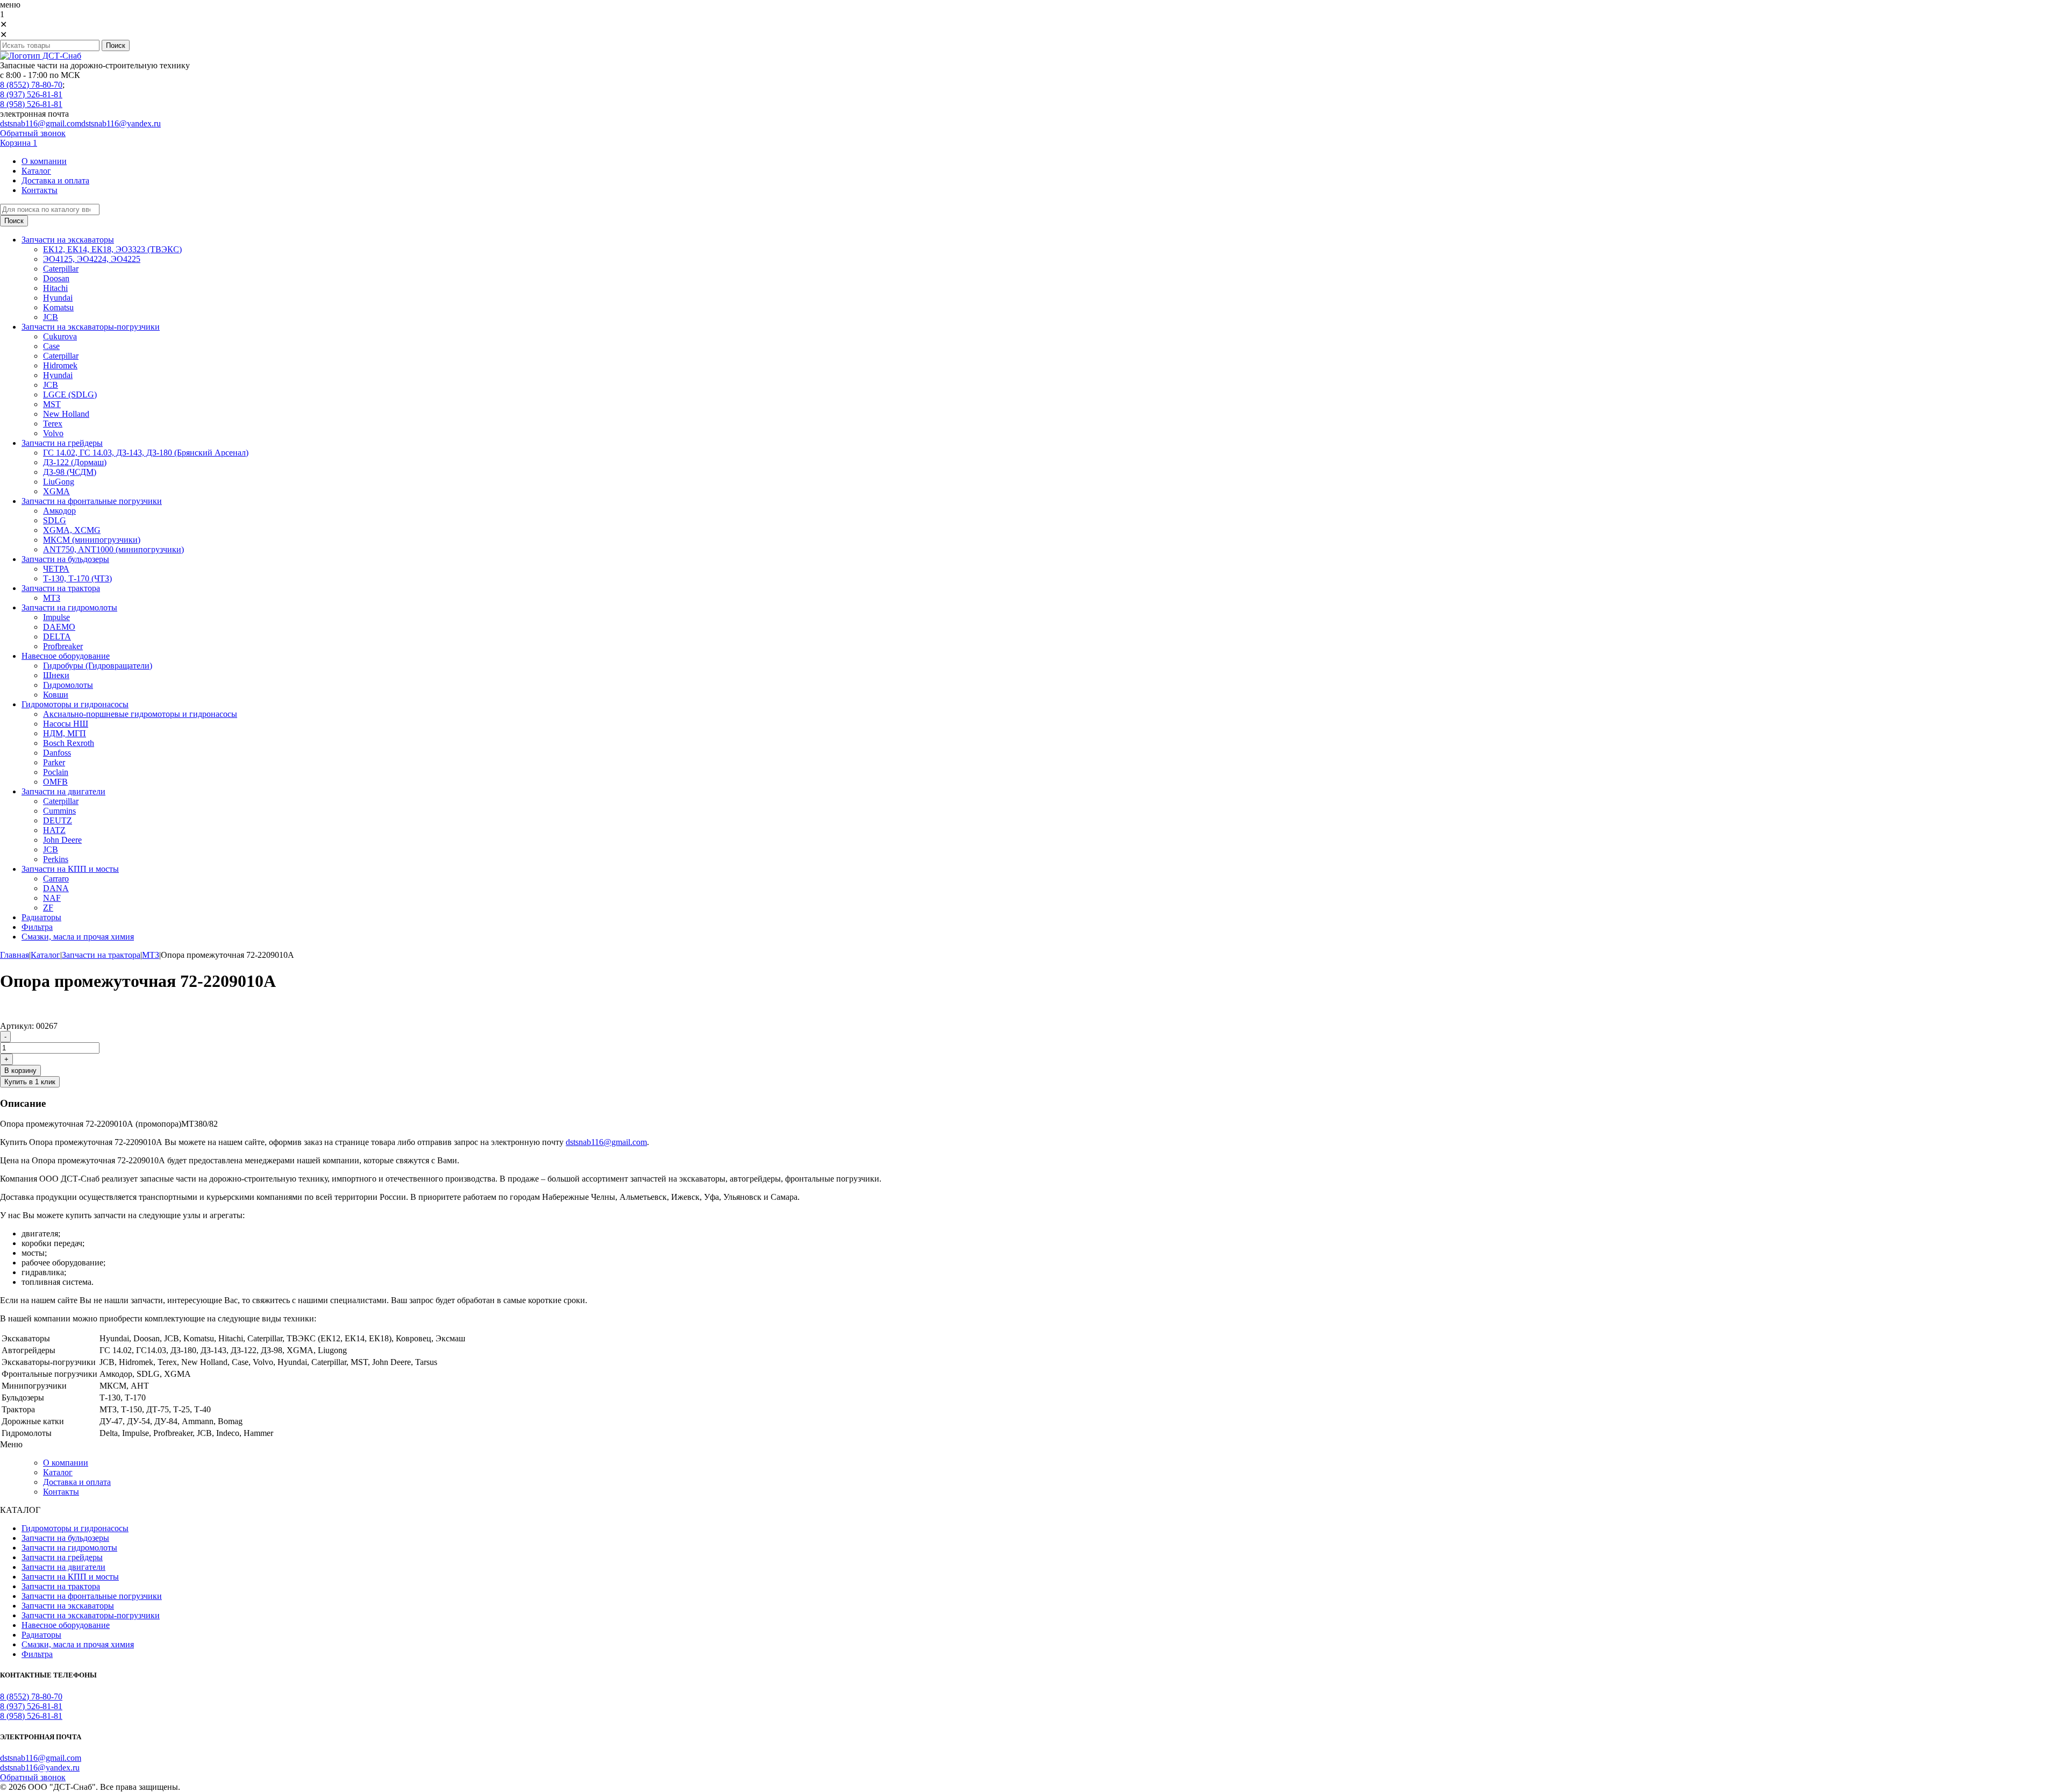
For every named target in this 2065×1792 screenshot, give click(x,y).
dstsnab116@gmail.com (41, 123)
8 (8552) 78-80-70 (31, 85)
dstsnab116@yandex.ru (121, 123)
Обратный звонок (33, 133)
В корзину (20, 1071)
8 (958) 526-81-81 (31, 104)
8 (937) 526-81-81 (31, 94)
